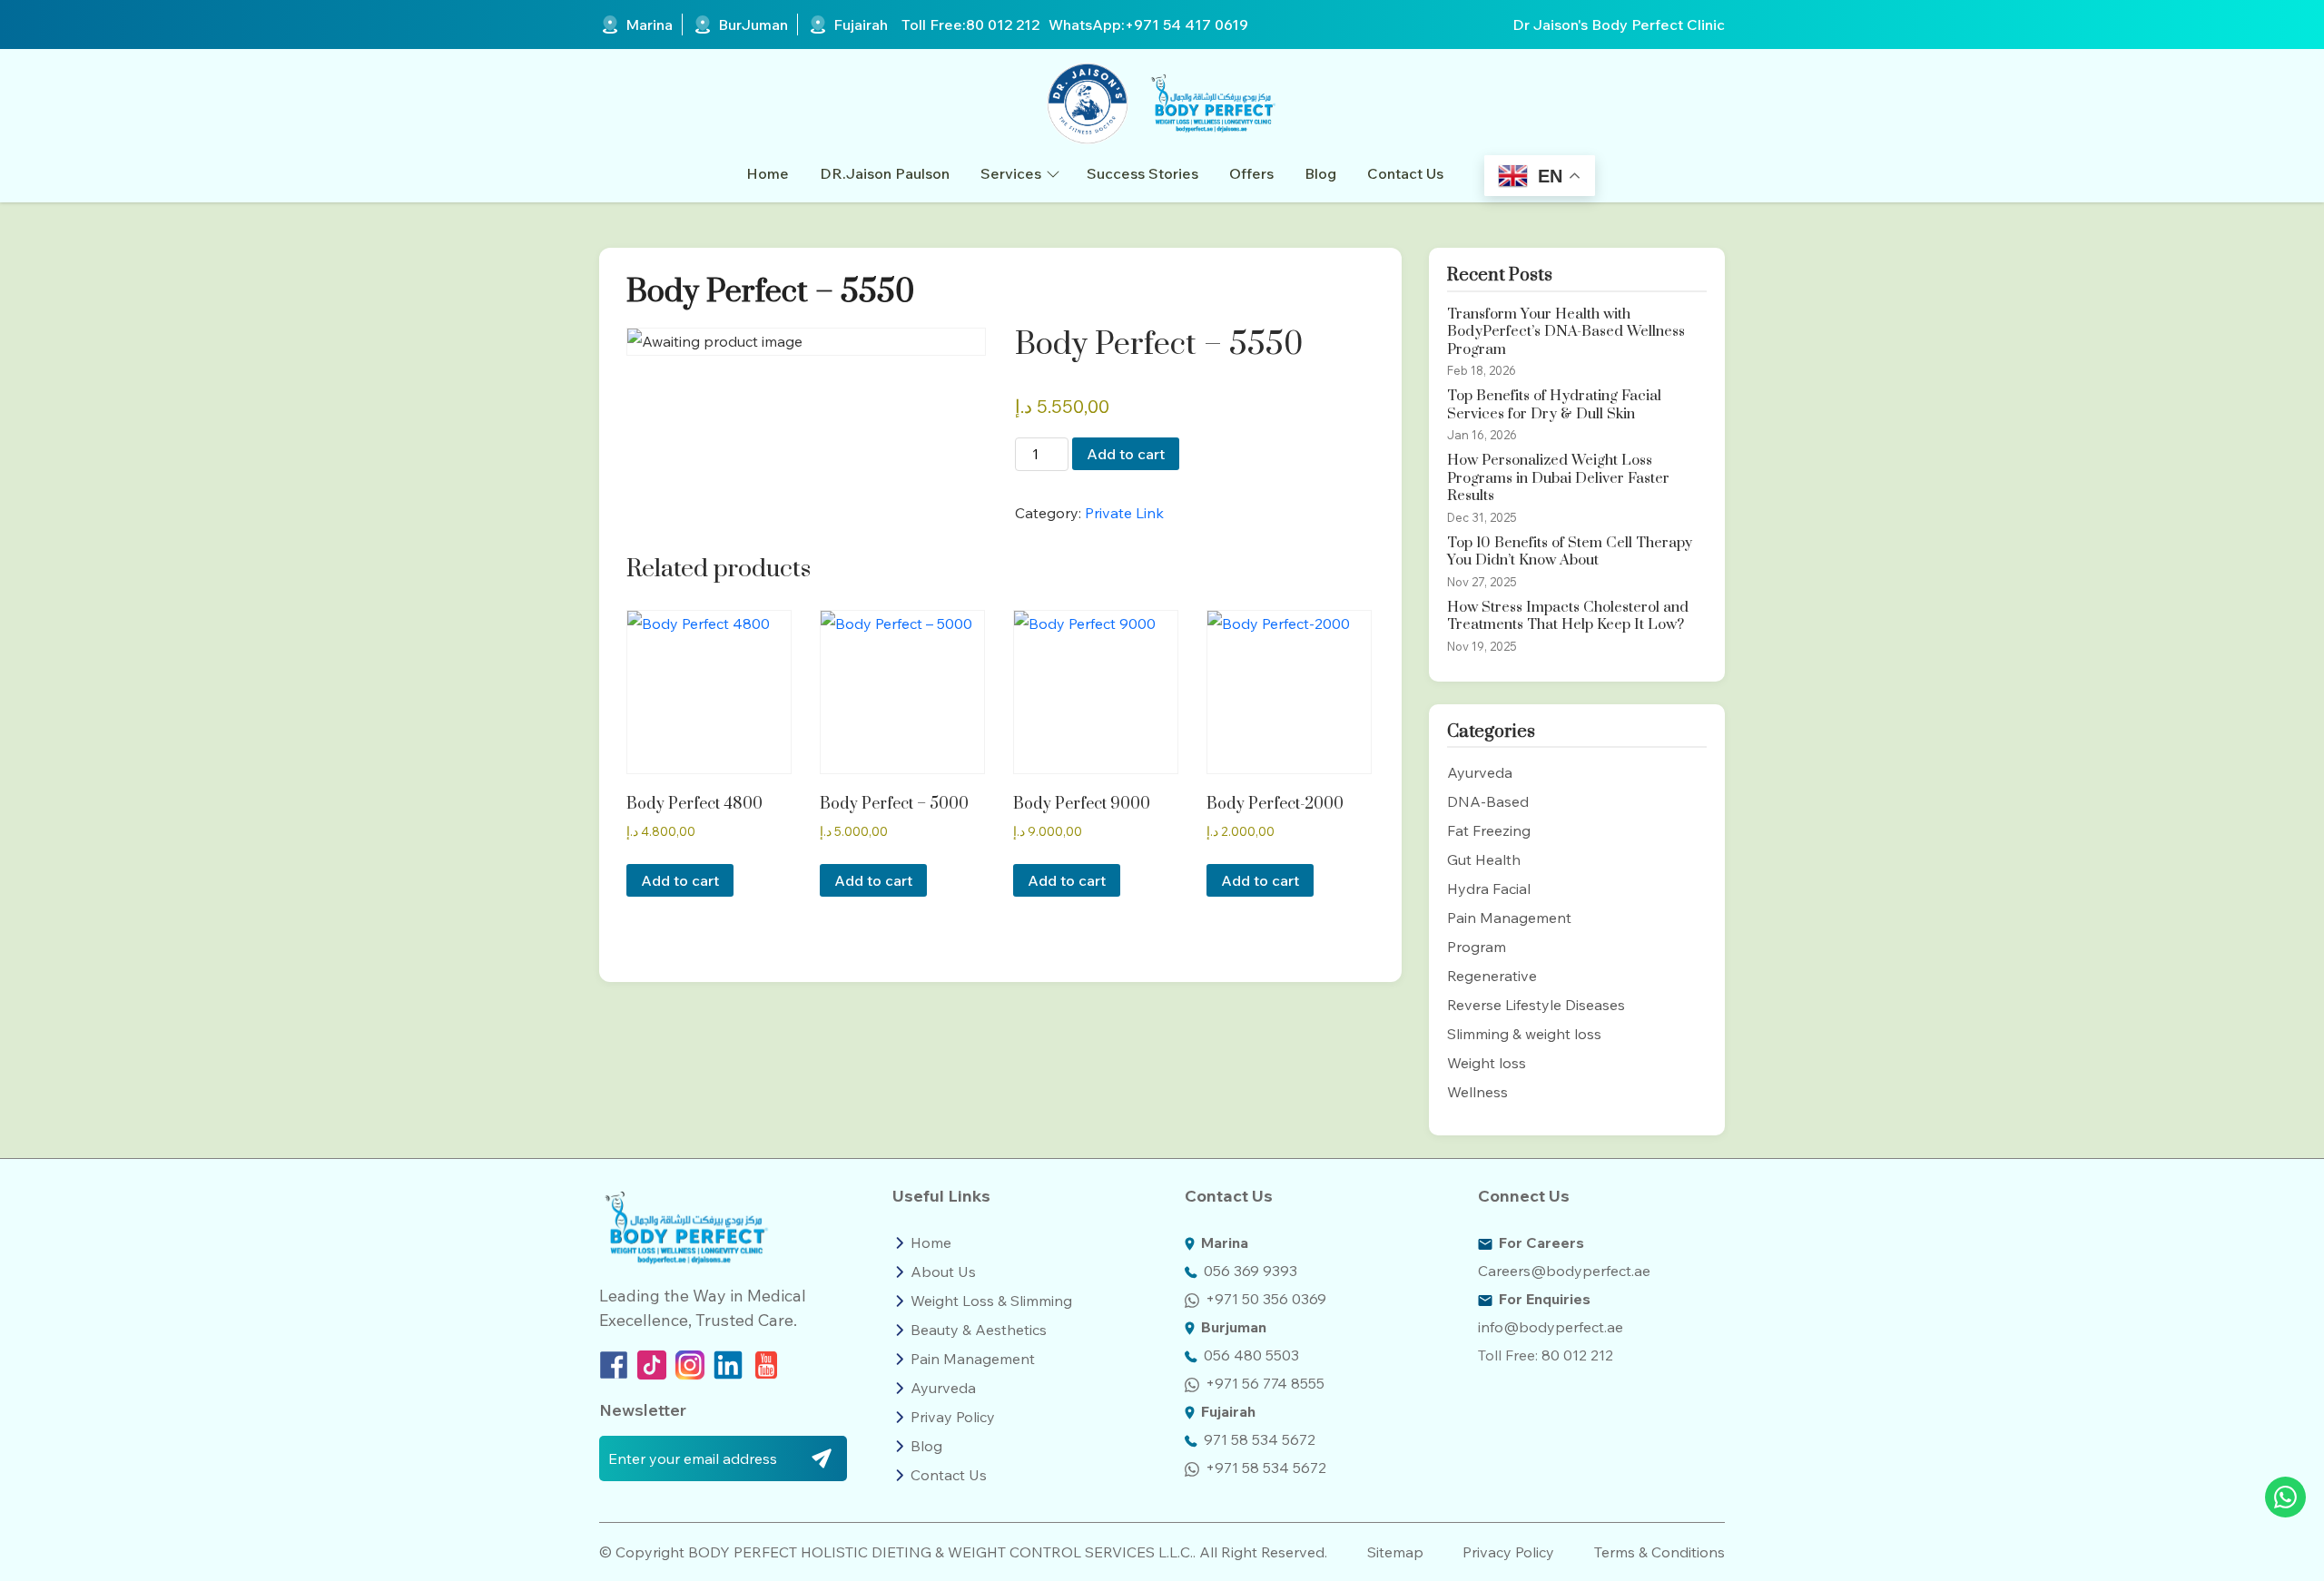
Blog (1320, 173)
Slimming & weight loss (1524, 1034)
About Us (943, 1272)
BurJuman (753, 25)
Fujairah (861, 25)
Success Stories (1142, 173)
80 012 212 (1003, 25)
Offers (1251, 173)
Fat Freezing (1489, 830)
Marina (649, 25)
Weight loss (1487, 1063)
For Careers (1541, 1242)
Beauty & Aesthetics (979, 1330)
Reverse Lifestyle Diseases (1536, 1005)
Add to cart (1126, 454)
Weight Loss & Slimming (991, 1301)
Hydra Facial (1489, 889)
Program (1477, 947)
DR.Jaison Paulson (885, 173)
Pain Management (1509, 918)
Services (1011, 173)
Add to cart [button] (680, 880)
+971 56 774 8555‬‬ (1265, 1383)
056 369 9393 (1251, 1271)
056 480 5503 (1251, 1355)
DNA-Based (1488, 801)
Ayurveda (1480, 772)
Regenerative (1492, 976)
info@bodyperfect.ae (1551, 1327)
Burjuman (1234, 1327)
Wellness (1477, 1092)
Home (768, 173)
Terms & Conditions (1659, 1552)
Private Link (1124, 513)
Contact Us (1405, 173)
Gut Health (1484, 859)
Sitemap (1395, 1552)
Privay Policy (953, 1417)
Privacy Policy (1508, 1552)
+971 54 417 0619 (1187, 25)
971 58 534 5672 (1260, 1439)
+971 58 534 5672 (1266, 1468)
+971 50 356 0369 (1266, 1299)
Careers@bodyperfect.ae (1564, 1271)
